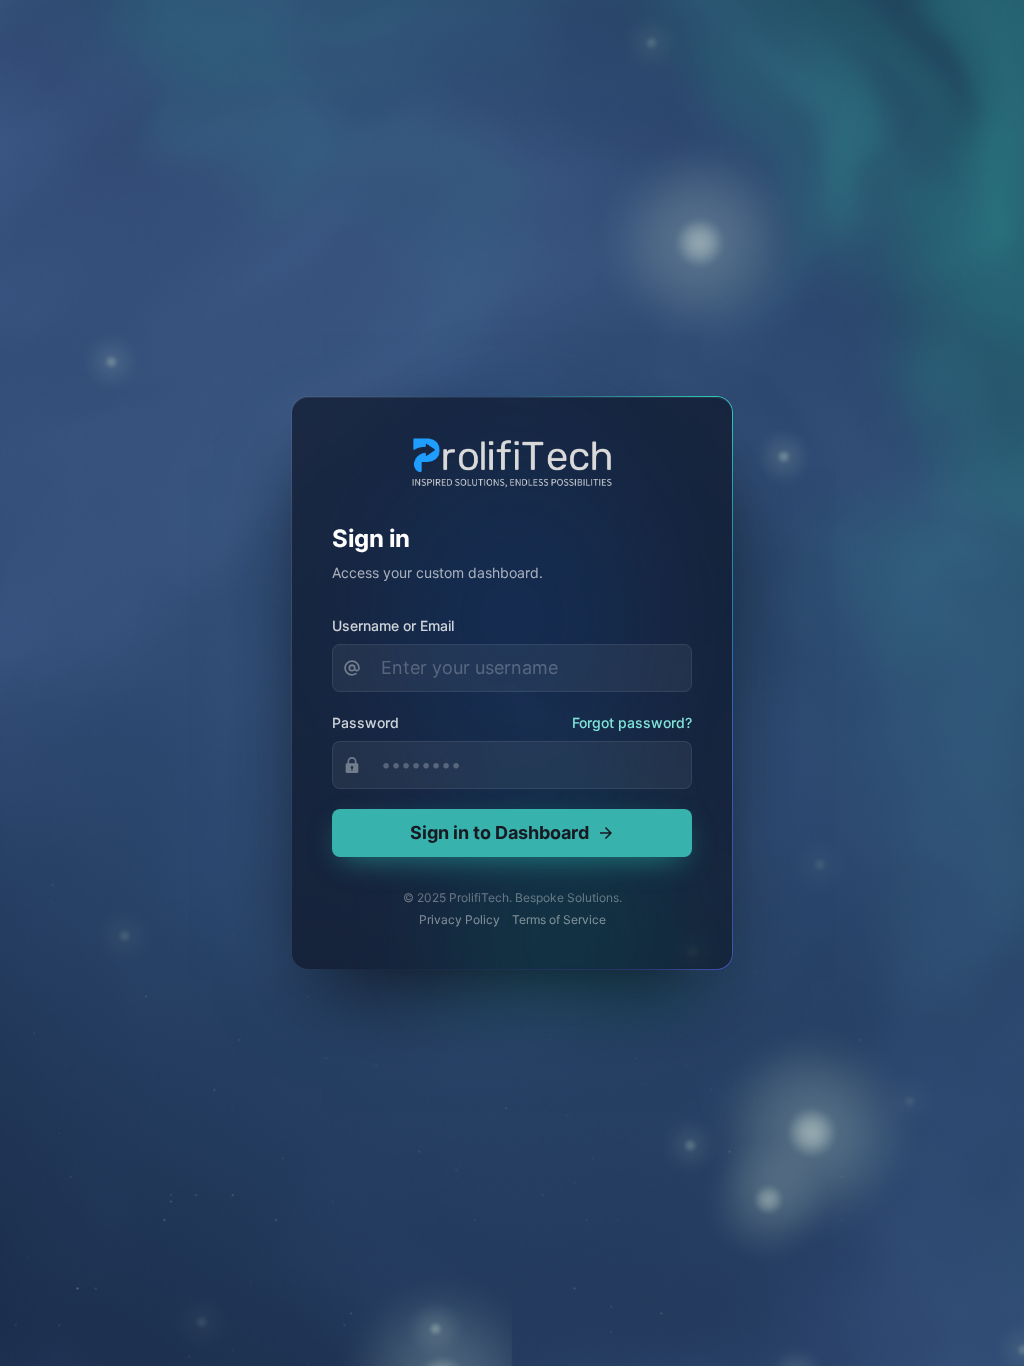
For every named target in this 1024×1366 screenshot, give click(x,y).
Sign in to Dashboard (499, 832)
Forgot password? (632, 722)
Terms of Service (559, 919)
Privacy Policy (459, 919)
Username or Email (393, 625)
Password (365, 722)
